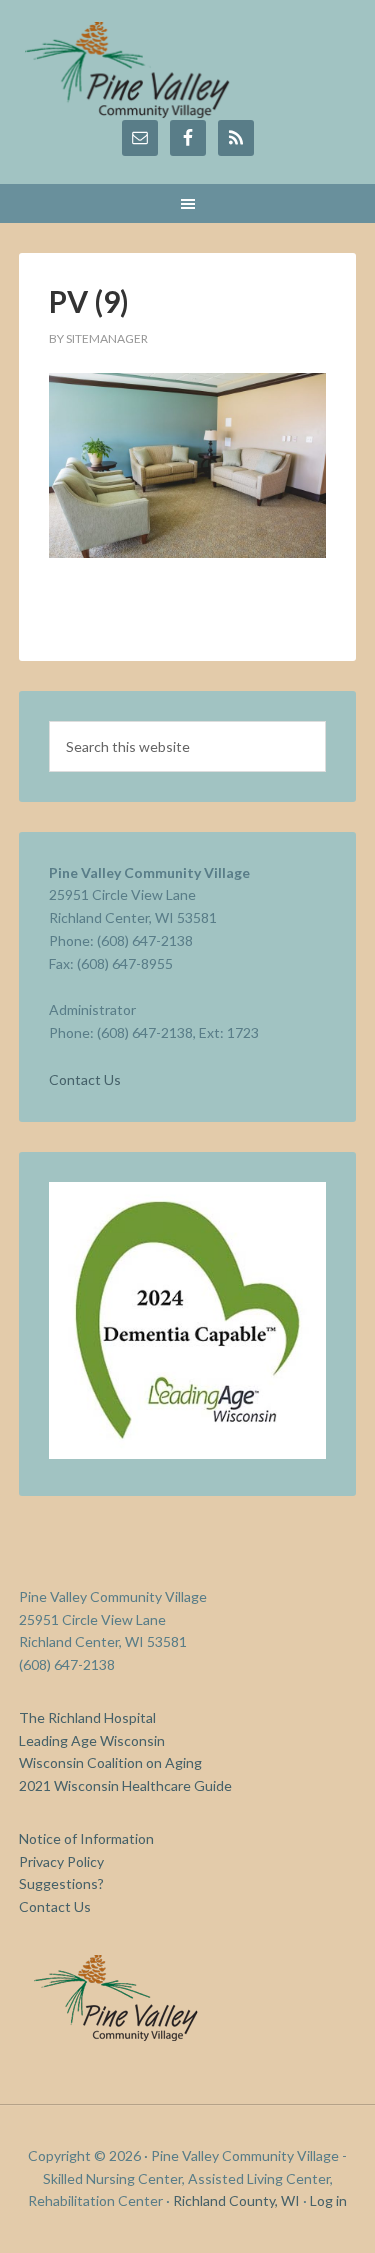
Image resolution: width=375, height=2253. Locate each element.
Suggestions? (61, 1883)
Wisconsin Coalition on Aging (110, 1762)
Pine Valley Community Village (188, 70)
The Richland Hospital (87, 1717)
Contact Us (85, 1079)
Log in (328, 2200)
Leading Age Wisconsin (92, 1740)
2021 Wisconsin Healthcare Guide (125, 1785)
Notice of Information (86, 1838)
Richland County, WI (236, 2200)
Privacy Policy (61, 1861)
